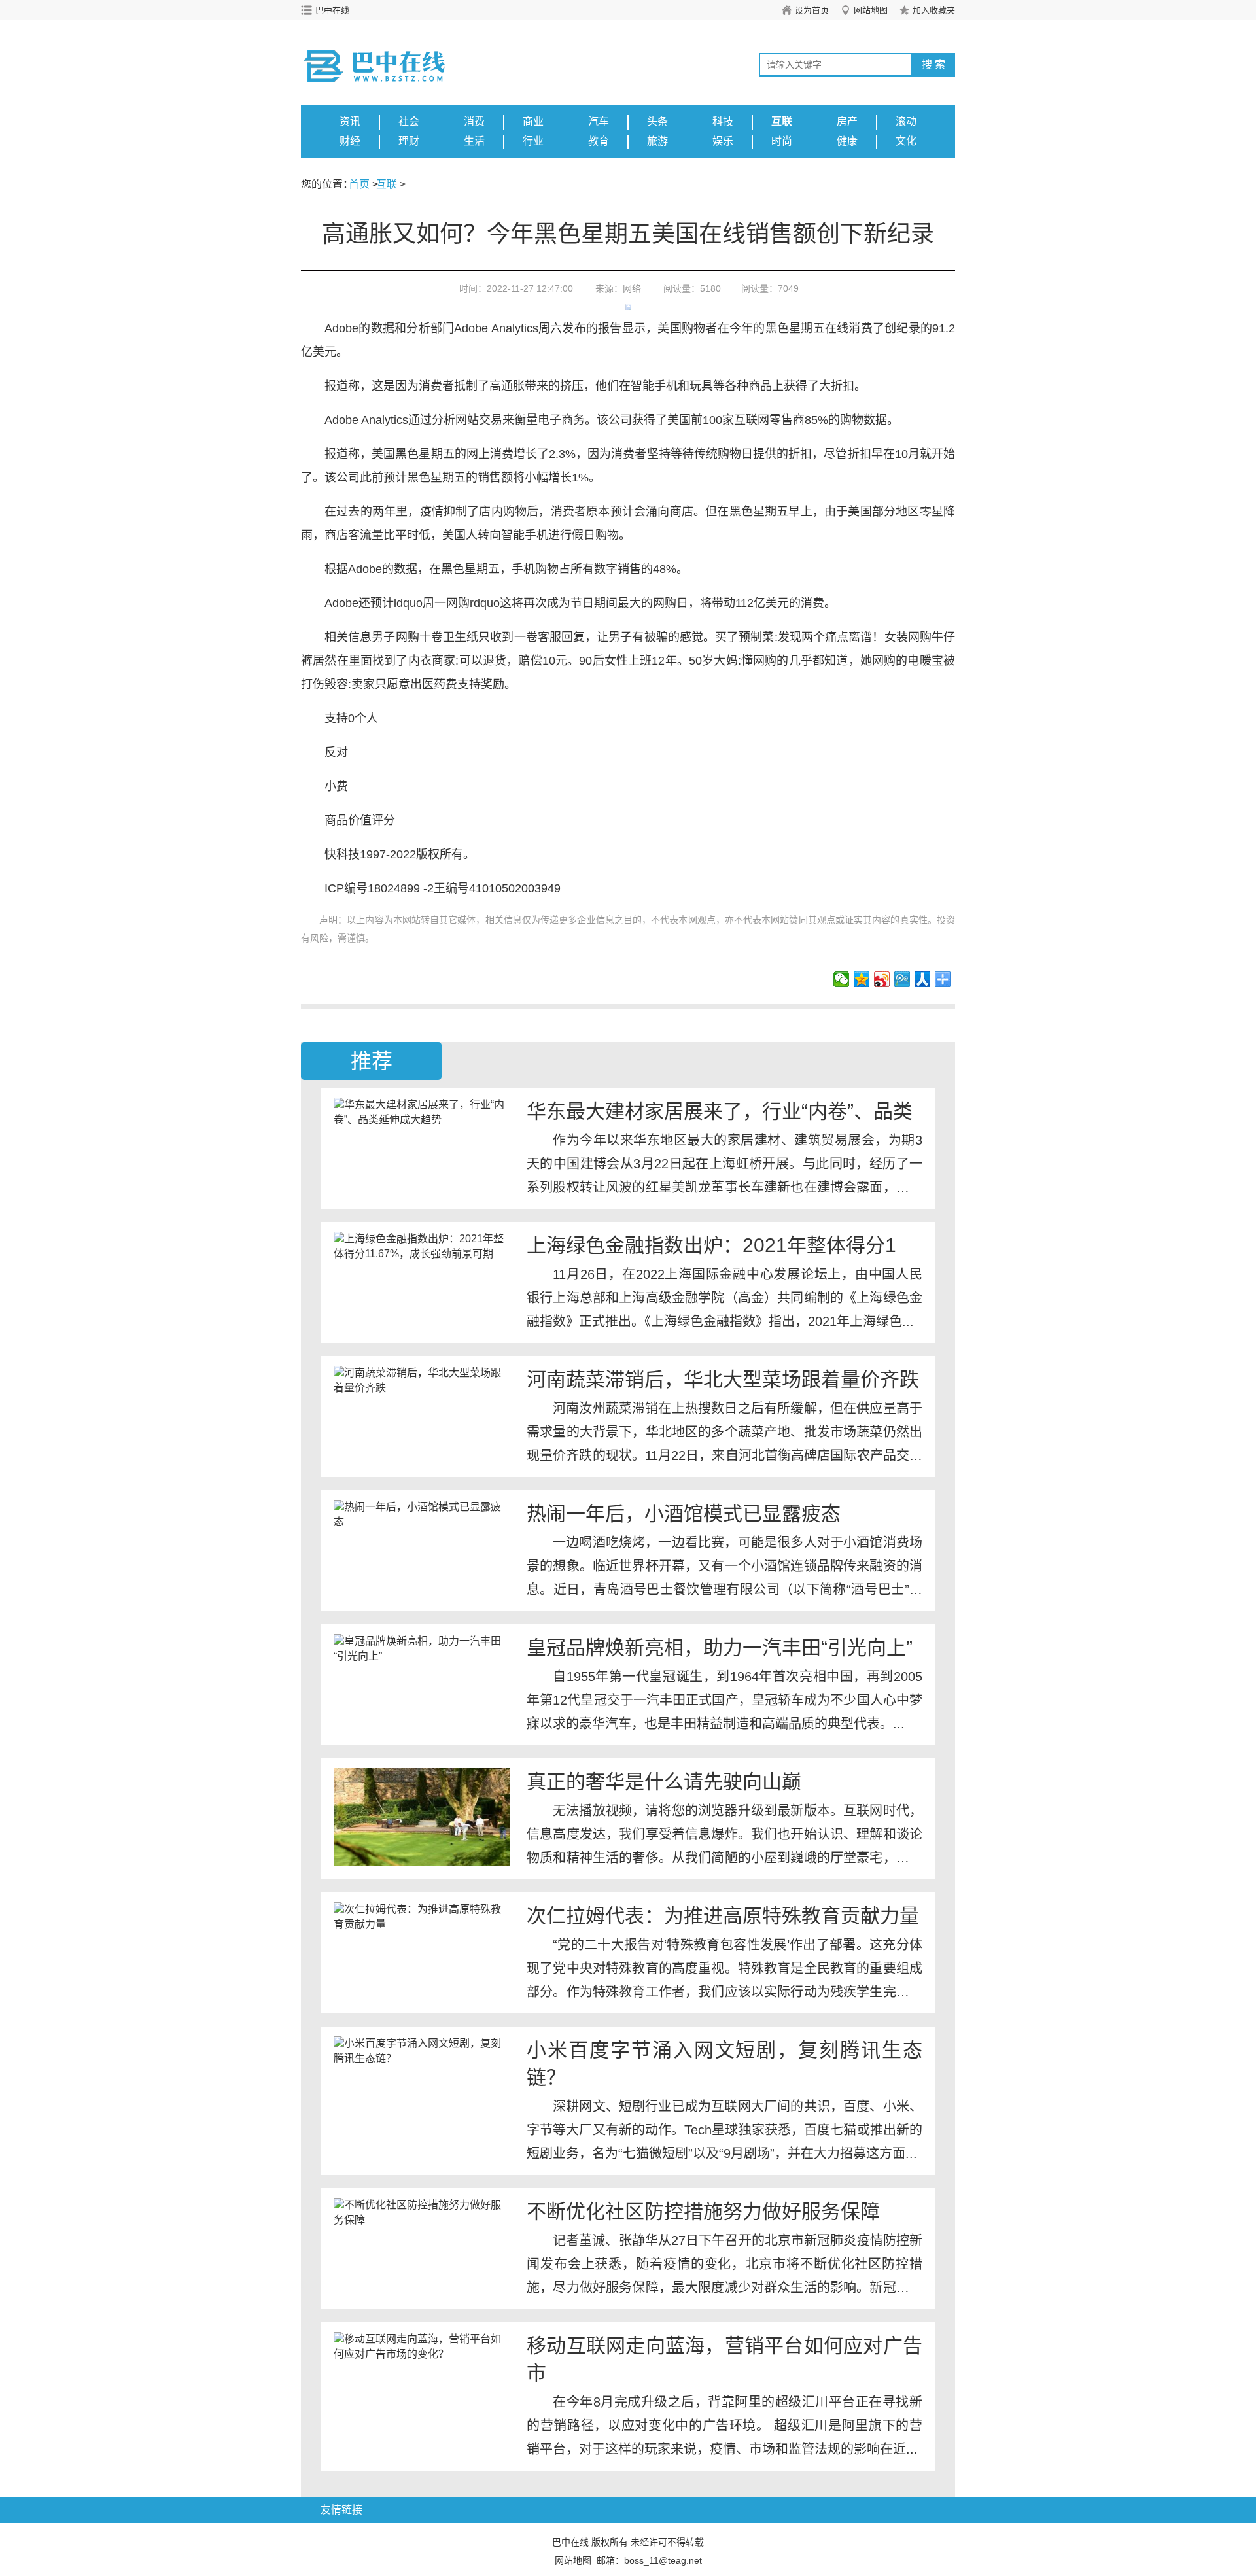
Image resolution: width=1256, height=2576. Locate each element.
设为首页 (812, 10)
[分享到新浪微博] (882, 979)
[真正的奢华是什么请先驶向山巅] (422, 1817)
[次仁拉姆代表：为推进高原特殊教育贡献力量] (422, 1951)
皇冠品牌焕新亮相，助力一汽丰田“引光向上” (720, 1647)
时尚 (782, 141)
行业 (533, 141)
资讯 (350, 121)
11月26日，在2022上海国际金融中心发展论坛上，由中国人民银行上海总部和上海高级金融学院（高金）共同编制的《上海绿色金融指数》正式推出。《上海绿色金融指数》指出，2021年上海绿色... (724, 1298)
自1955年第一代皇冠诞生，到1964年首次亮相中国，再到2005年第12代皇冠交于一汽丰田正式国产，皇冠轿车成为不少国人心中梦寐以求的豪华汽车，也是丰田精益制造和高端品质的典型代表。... (724, 1700)
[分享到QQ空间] (862, 979)
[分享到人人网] (923, 979)
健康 (847, 141)
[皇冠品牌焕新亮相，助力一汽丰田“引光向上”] (422, 1683)
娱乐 (723, 141)
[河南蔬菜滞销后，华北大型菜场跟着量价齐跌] (422, 1415)
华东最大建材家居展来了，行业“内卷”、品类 (720, 1111)
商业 (533, 121)
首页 (359, 184)
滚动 (906, 121)
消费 (474, 121)
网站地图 (871, 10)
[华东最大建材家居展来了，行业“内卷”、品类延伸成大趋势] (422, 1147)
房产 (847, 121)
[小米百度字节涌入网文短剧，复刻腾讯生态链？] (422, 2085)
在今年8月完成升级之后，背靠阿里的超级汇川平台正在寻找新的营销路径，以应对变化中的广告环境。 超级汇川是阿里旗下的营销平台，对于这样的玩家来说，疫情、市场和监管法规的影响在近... (724, 2426)
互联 (782, 121)
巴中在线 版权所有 (590, 2542)
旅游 (657, 141)
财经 (350, 141)
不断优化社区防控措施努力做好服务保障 (703, 2211)
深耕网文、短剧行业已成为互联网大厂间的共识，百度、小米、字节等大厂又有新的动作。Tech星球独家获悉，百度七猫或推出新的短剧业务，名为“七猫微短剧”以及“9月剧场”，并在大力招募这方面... (724, 2130)
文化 (906, 141)
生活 (474, 141)
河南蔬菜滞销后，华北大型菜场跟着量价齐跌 (723, 1379)
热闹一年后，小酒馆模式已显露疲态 (684, 1513)
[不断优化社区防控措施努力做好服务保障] (422, 2247)
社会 (409, 121)
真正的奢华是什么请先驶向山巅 (664, 1782)
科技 (723, 121)
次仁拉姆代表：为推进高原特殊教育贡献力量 (723, 1916)
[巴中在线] (389, 53)
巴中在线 (332, 10)
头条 (657, 121)
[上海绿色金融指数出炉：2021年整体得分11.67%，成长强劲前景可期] (422, 1281)
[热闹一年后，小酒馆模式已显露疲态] (422, 1549)
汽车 (599, 121)
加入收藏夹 (934, 10)
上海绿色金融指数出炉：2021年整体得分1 (711, 1245)
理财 (409, 141)
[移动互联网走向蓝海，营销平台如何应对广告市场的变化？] (422, 2381)
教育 (599, 141)
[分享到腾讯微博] (902, 979)
